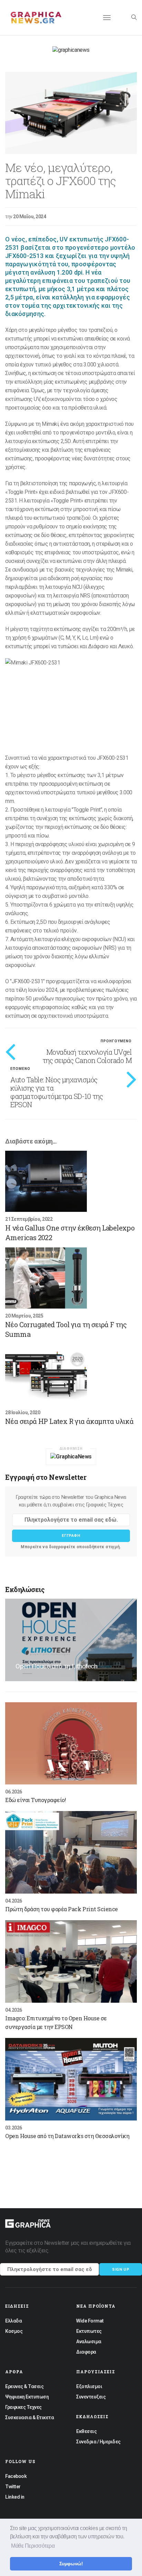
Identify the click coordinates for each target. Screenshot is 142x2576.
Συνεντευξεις (91, 2397)
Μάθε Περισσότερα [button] (33, 2546)
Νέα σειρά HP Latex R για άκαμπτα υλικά (69, 1421)
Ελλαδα (13, 2321)
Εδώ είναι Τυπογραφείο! (35, 1800)
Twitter (13, 2487)
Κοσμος (14, 2331)
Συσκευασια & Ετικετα (29, 2417)
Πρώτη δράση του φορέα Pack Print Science (62, 1909)
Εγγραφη (71, 1536)
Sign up (121, 2269)
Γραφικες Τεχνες (23, 2407)
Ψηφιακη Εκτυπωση (27, 2397)
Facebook (16, 2476)
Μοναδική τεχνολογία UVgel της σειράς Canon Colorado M (87, 1056)
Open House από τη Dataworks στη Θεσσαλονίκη (67, 2136)
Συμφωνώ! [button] (71, 2564)
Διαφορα (86, 2352)
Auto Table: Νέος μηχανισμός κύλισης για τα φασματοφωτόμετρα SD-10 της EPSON (57, 1092)
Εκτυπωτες (89, 2331)
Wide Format (90, 2321)
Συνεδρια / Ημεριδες (98, 2442)
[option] (71, 113)
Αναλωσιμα (89, 2342)
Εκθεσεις (86, 2431)
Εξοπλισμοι (89, 2386)
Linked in (15, 2497)
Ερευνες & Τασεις (24, 2386)
